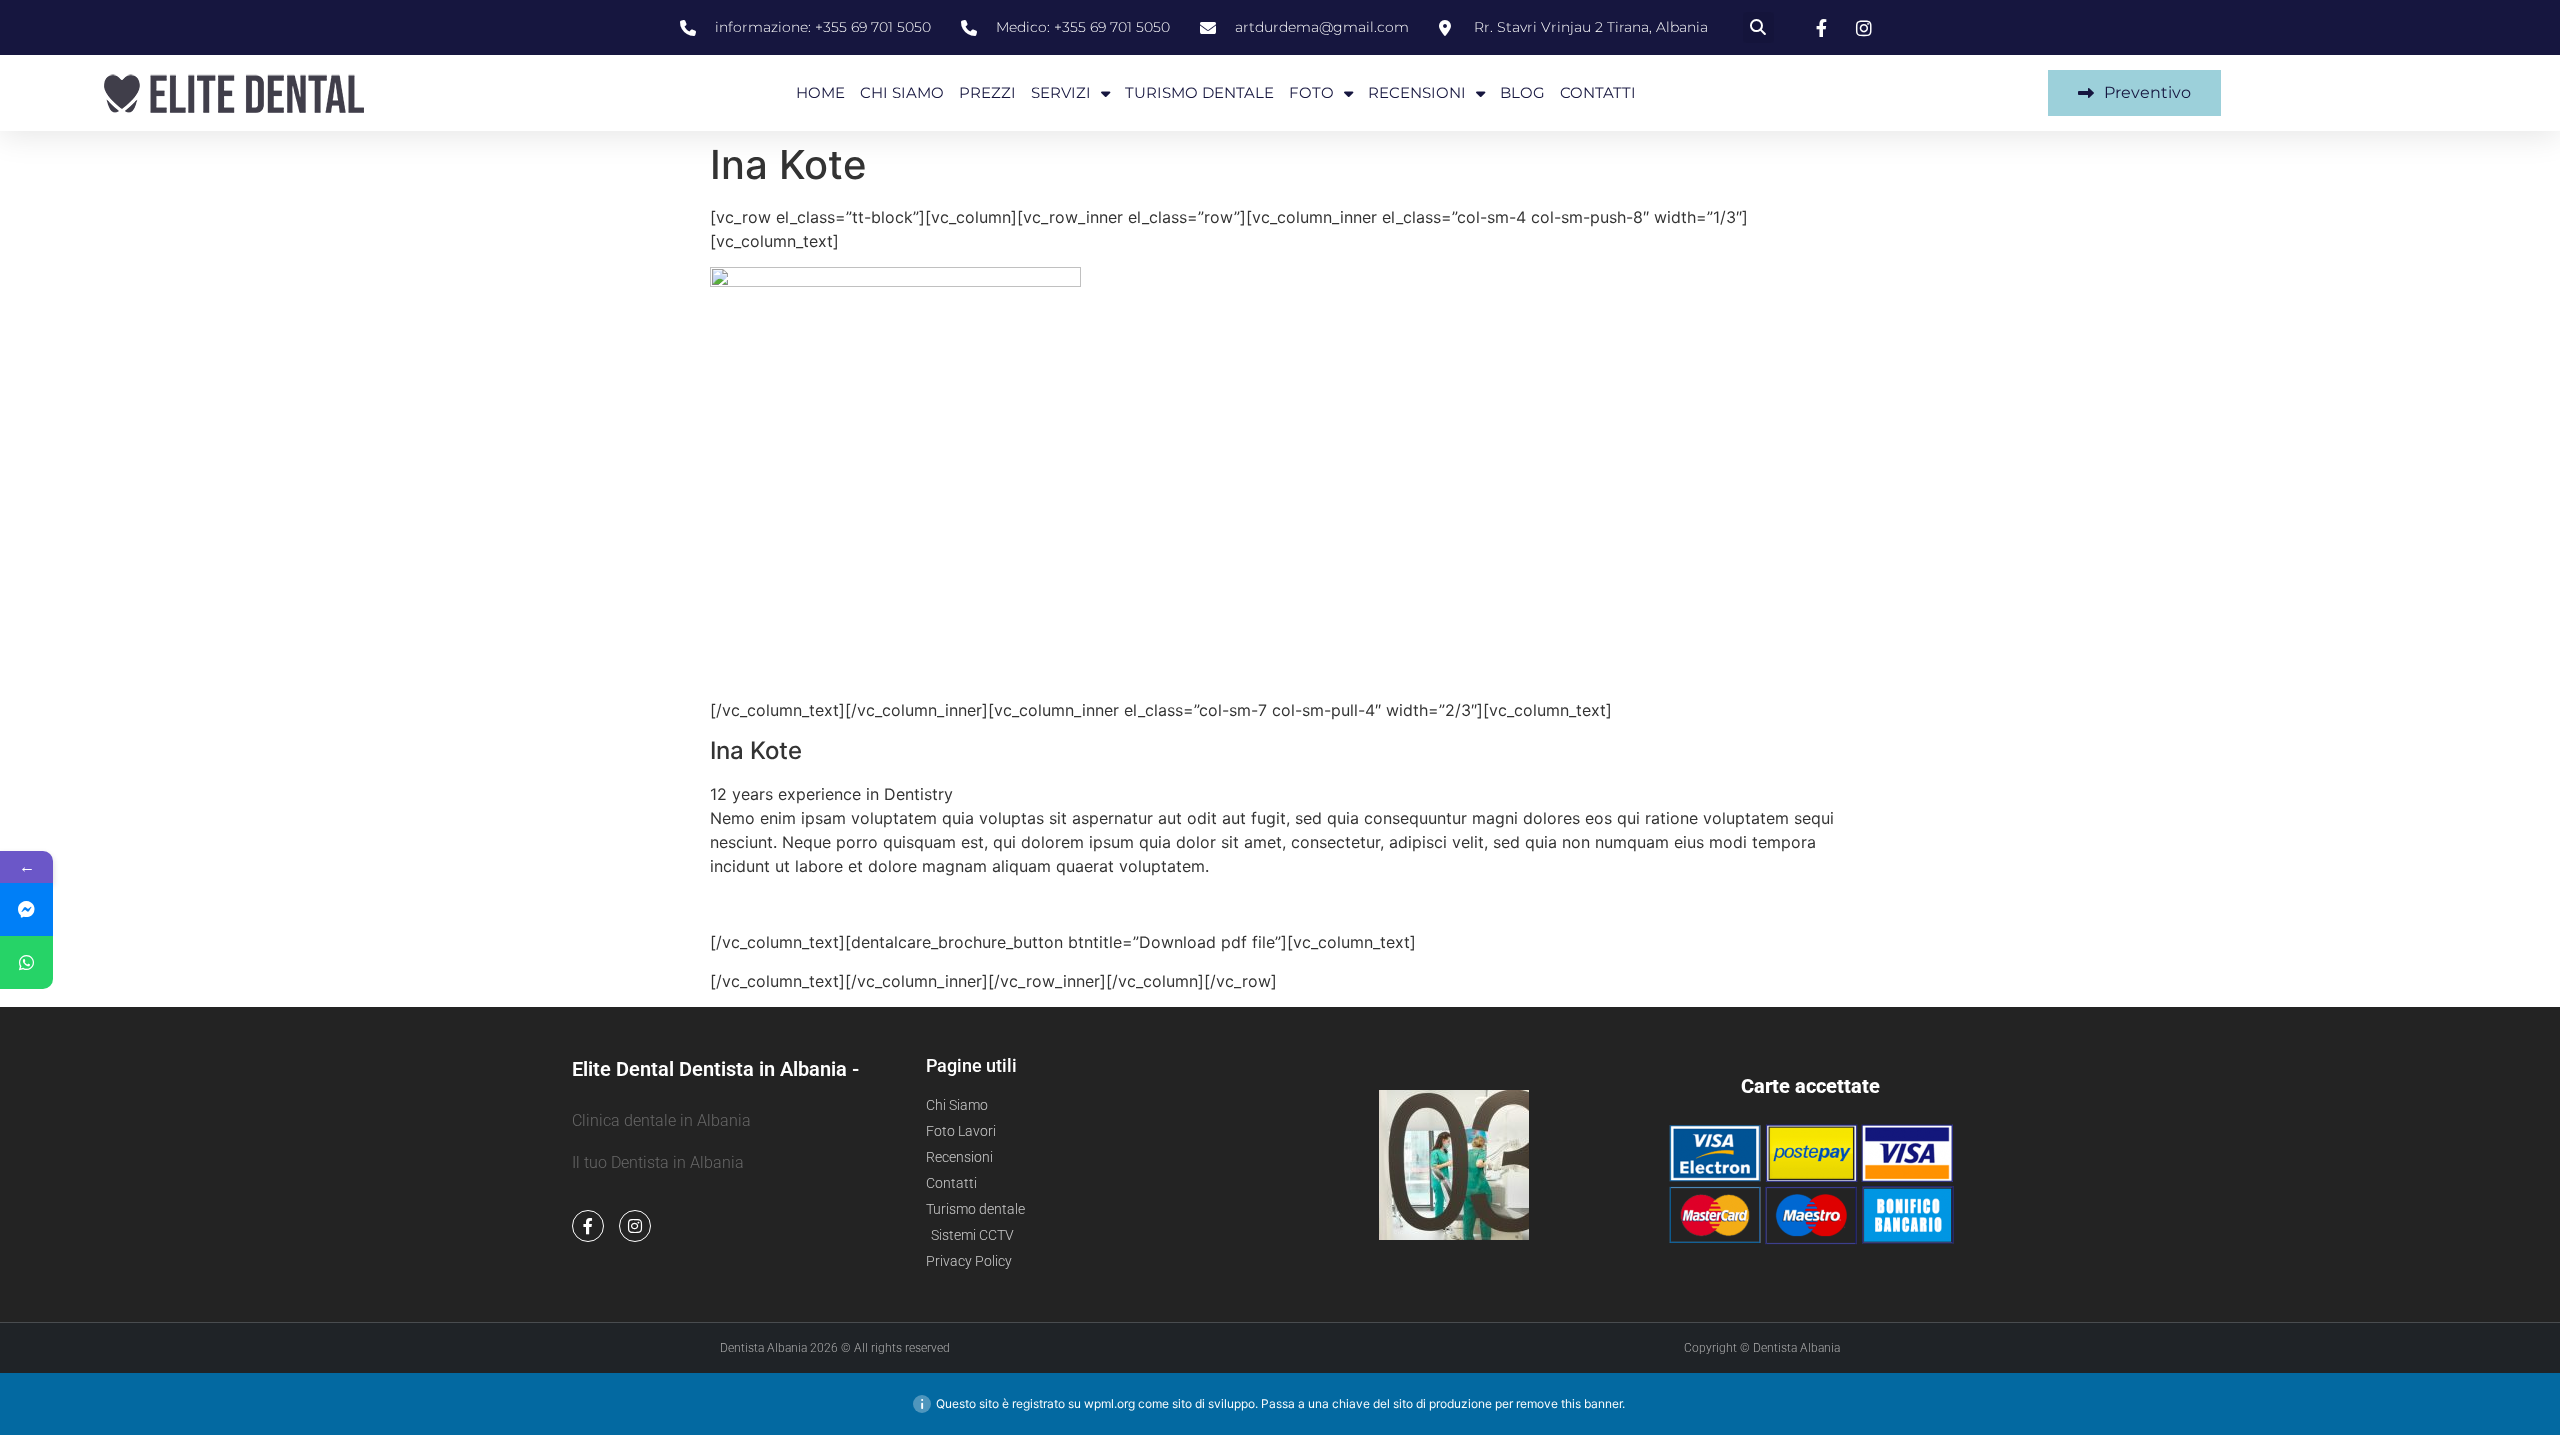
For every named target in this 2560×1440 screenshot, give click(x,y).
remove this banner (1569, 1403)
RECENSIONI (1417, 92)
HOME (820, 92)
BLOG (1522, 92)
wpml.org (1109, 1403)
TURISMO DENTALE (1199, 92)
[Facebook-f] (588, 1226)
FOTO (1311, 92)
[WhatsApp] (26, 962)
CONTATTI (1598, 92)
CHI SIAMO (902, 92)
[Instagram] (635, 1226)
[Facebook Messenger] (26, 909)
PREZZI (987, 92)
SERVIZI (1061, 92)
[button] (1758, 27)
